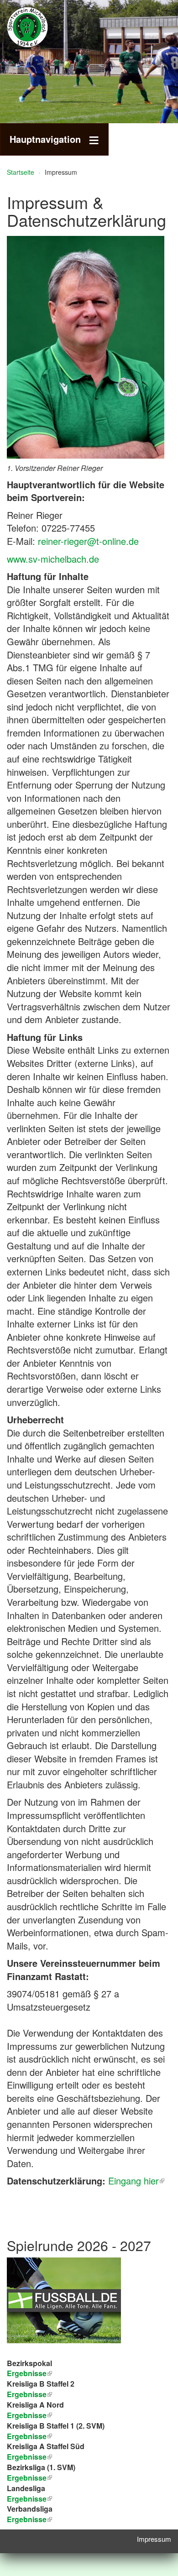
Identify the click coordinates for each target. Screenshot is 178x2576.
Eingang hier (133, 2181)
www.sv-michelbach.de (53, 559)
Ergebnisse (27, 2415)
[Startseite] (41, 27)
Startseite (21, 172)
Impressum (154, 2539)
